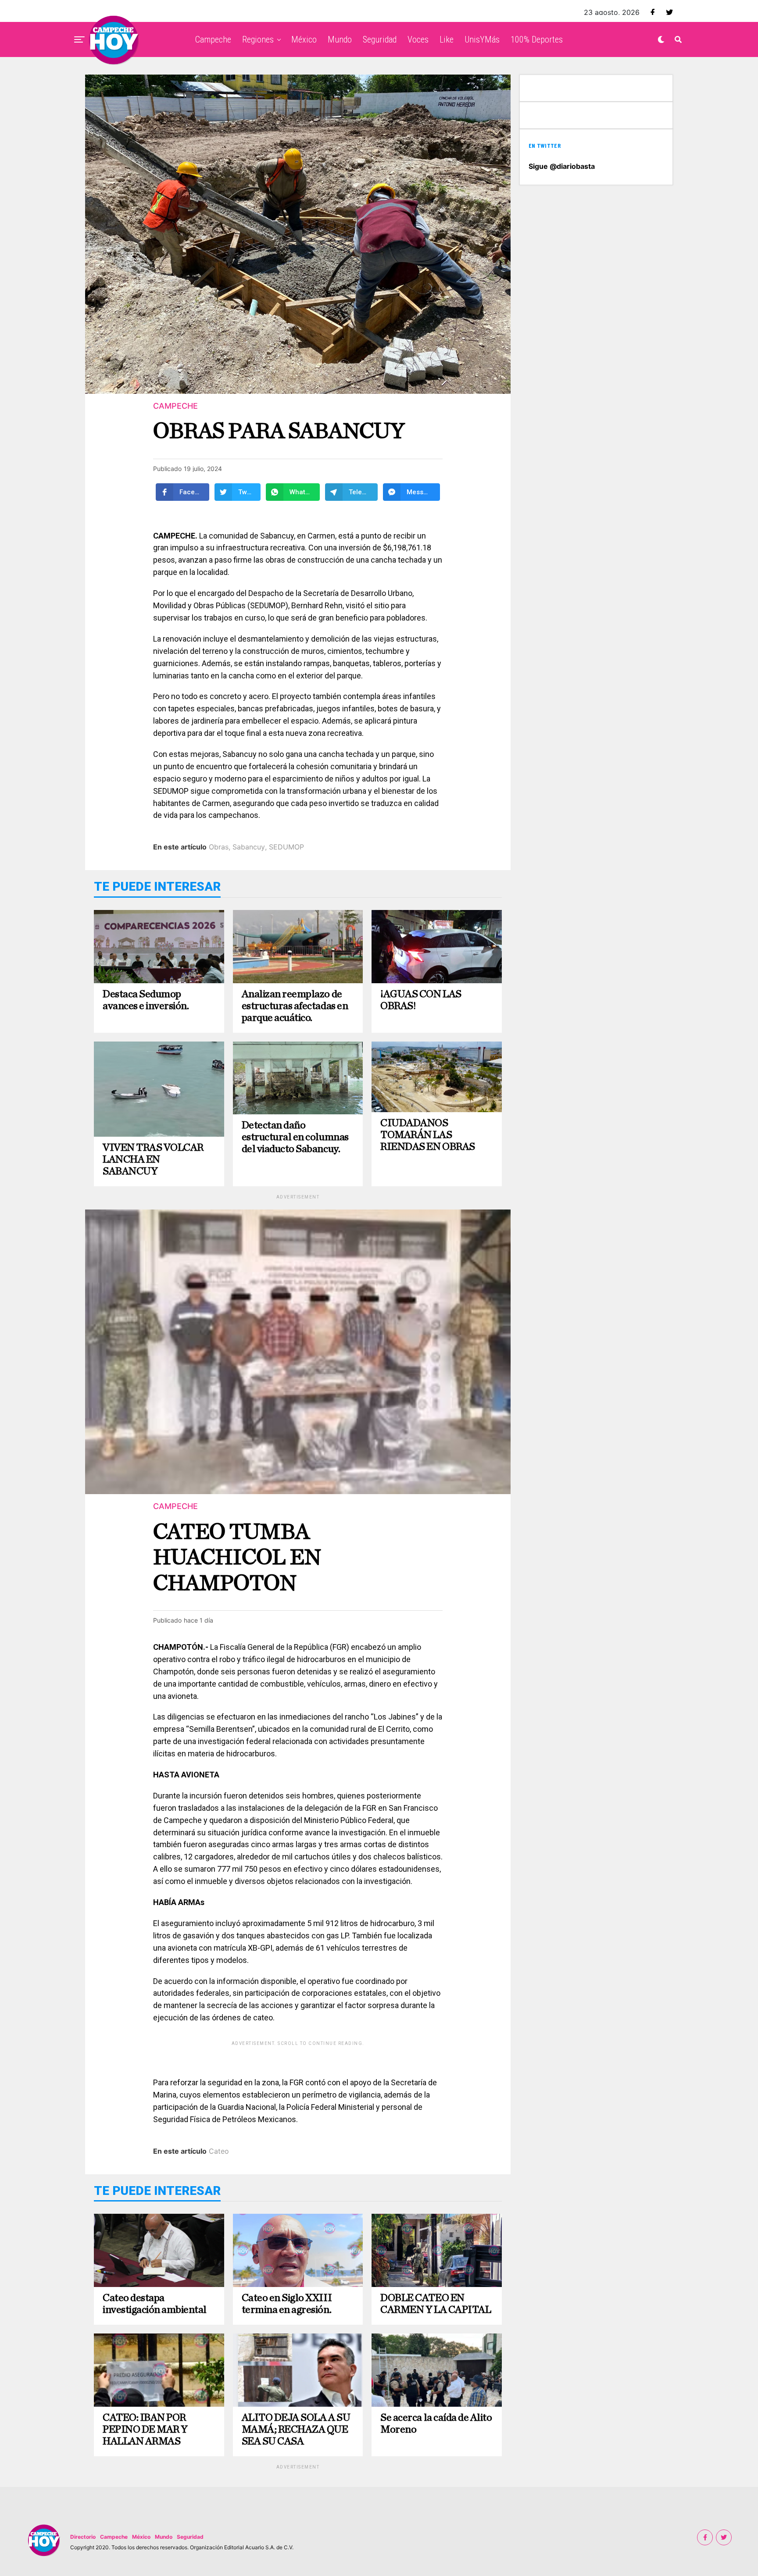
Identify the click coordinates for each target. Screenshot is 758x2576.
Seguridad (380, 39)
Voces (418, 39)
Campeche (213, 39)
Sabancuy (249, 847)
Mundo (340, 39)
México (304, 39)
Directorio (83, 2537)
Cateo (219, 2151)
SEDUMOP (286, 847)
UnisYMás (482, 39)
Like (447, 39)
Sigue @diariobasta (562, 166)
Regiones (258, 39)
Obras (219, 847)
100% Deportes (537, 39)
